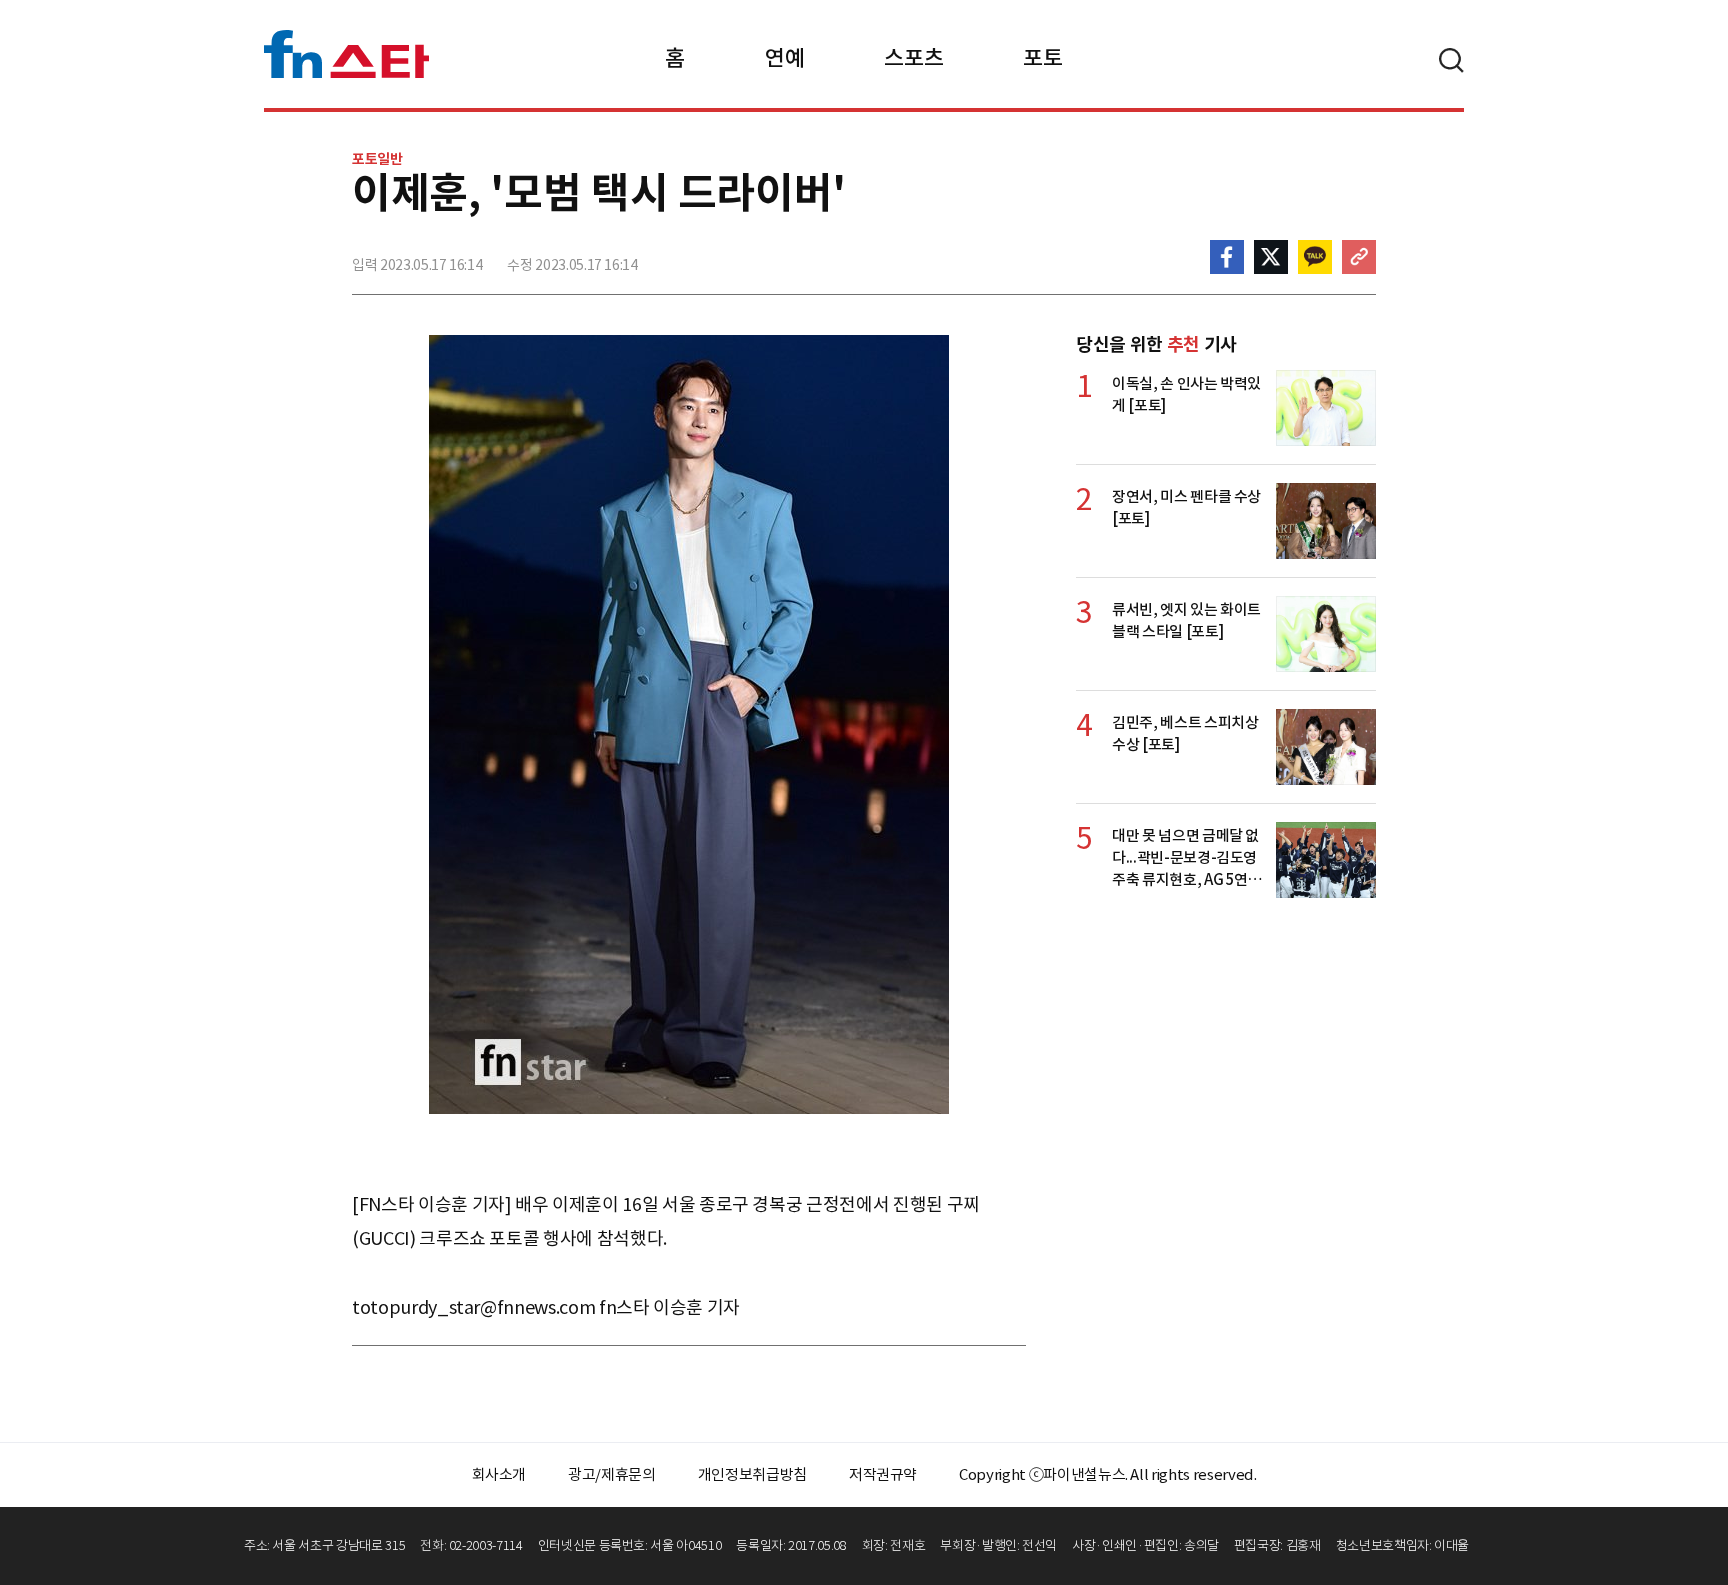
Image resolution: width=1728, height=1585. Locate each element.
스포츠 (913, 58)
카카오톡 (1315, 257)
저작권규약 (883, 1474)
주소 (1359, 257)
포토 (1042, 58)
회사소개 (499, 1474)
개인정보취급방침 (752, 1474)
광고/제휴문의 (612, 1474)
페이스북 (1227, 257)
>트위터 (1271, 257)
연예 (784, 58)
